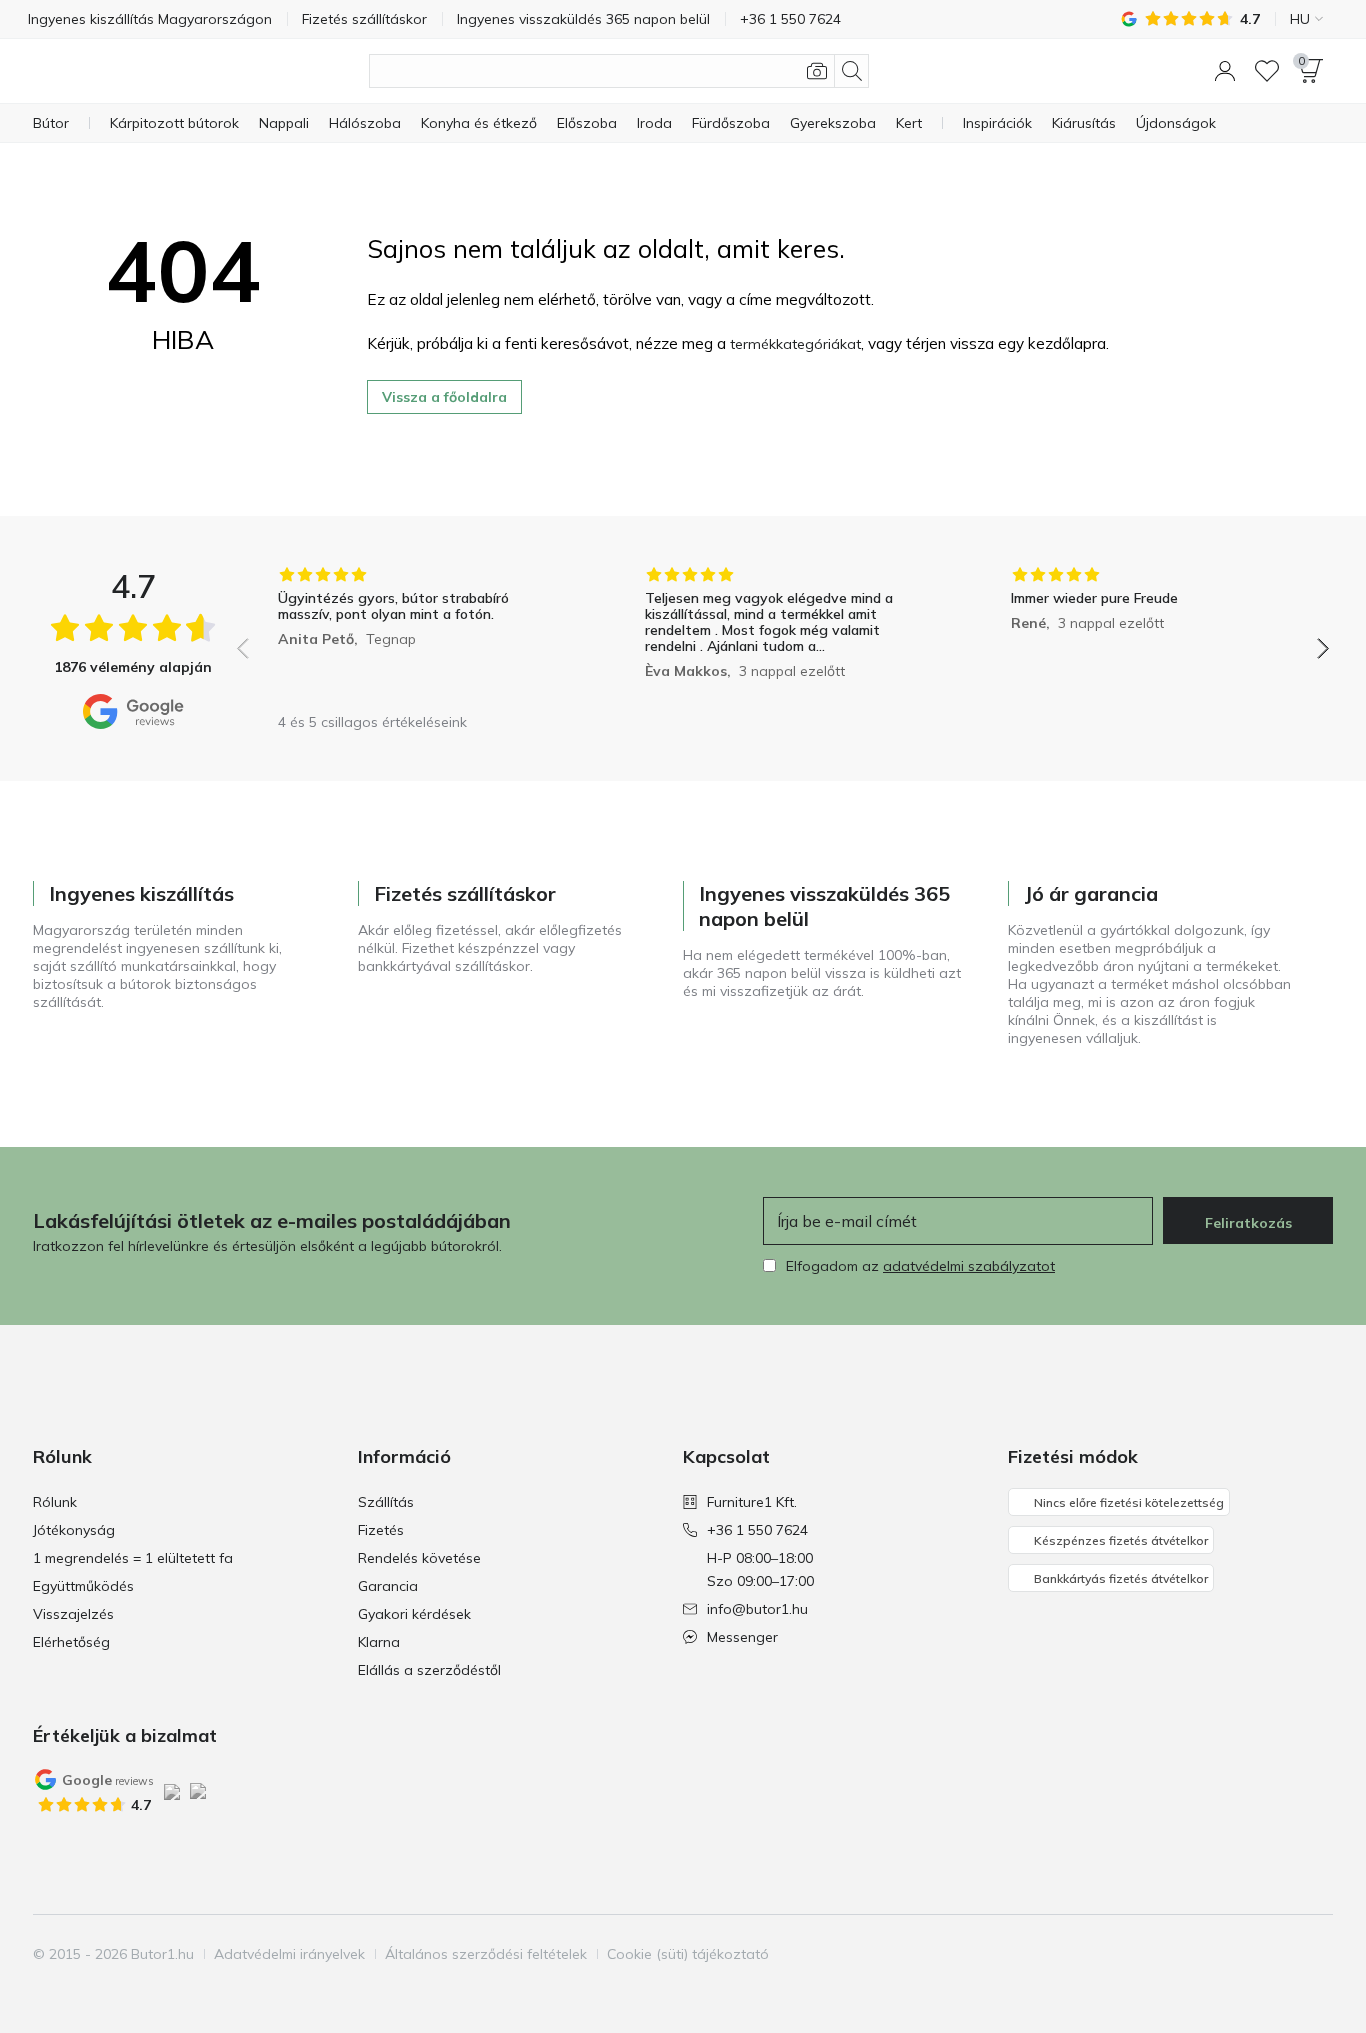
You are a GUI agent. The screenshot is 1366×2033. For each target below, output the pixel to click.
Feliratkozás (1248, 1223)
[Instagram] (1248, 1954)
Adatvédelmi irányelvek (289, 1954)
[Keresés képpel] (817, 71)
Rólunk (55, 1502)
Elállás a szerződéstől (429, 1670)
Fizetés (381, 1530)
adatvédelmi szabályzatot (969, 1266)
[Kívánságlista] (1267, 71)
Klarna (379, 1642)
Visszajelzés (73, 1614)
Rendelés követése (419, 1558)
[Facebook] (1214, 1954)
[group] (416, 634)
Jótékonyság (74, 1530)
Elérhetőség (71, 1642)
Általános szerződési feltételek (486, 1954)
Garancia (388, 1586)
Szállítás (386, 1502)
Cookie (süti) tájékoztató (688, 1954)
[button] (1225, 71)
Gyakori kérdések (414, 1614)
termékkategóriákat (795, 344)
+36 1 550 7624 (757, 1530)
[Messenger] (1316, 1954)
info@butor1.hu (757, 1609)
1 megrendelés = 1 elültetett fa (133, 1558)
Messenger (742, 1637)
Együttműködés (83, 1586)
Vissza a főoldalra (444, 397)
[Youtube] (1282, 1954)
